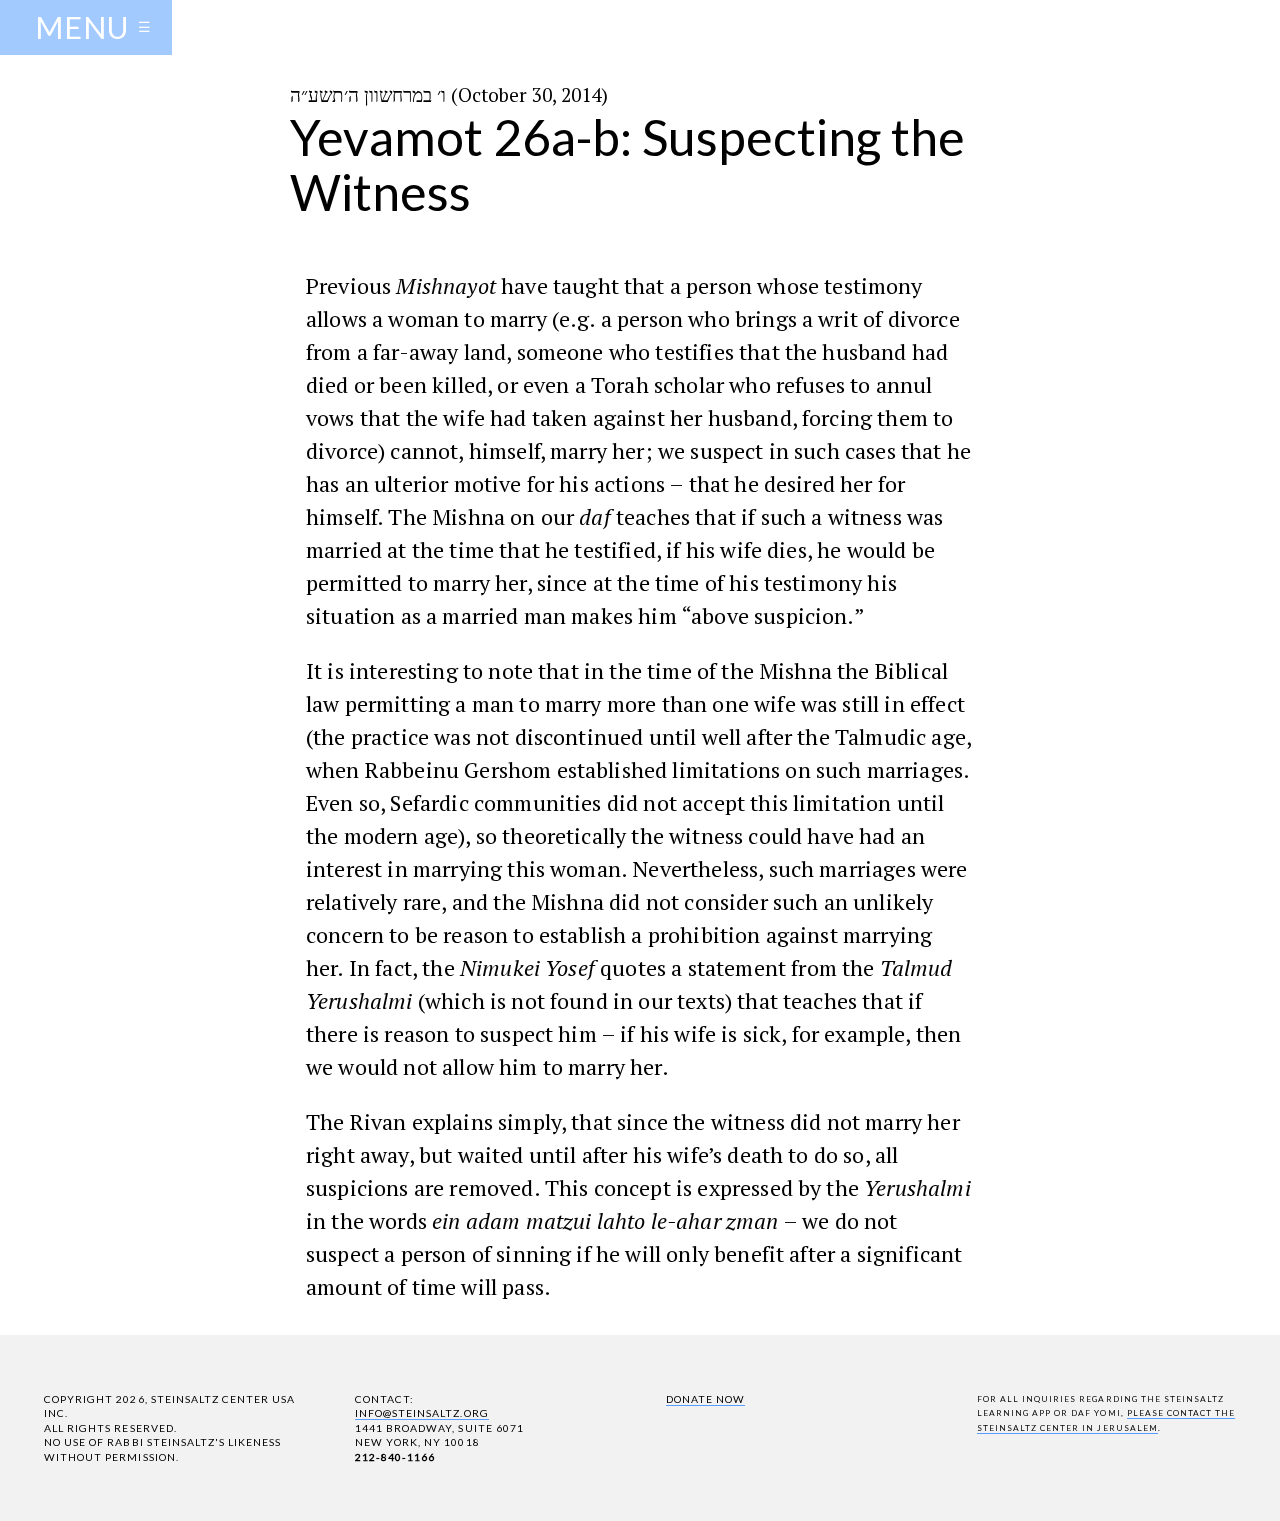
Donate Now (705, 1399)
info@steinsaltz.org (422, 1413)
